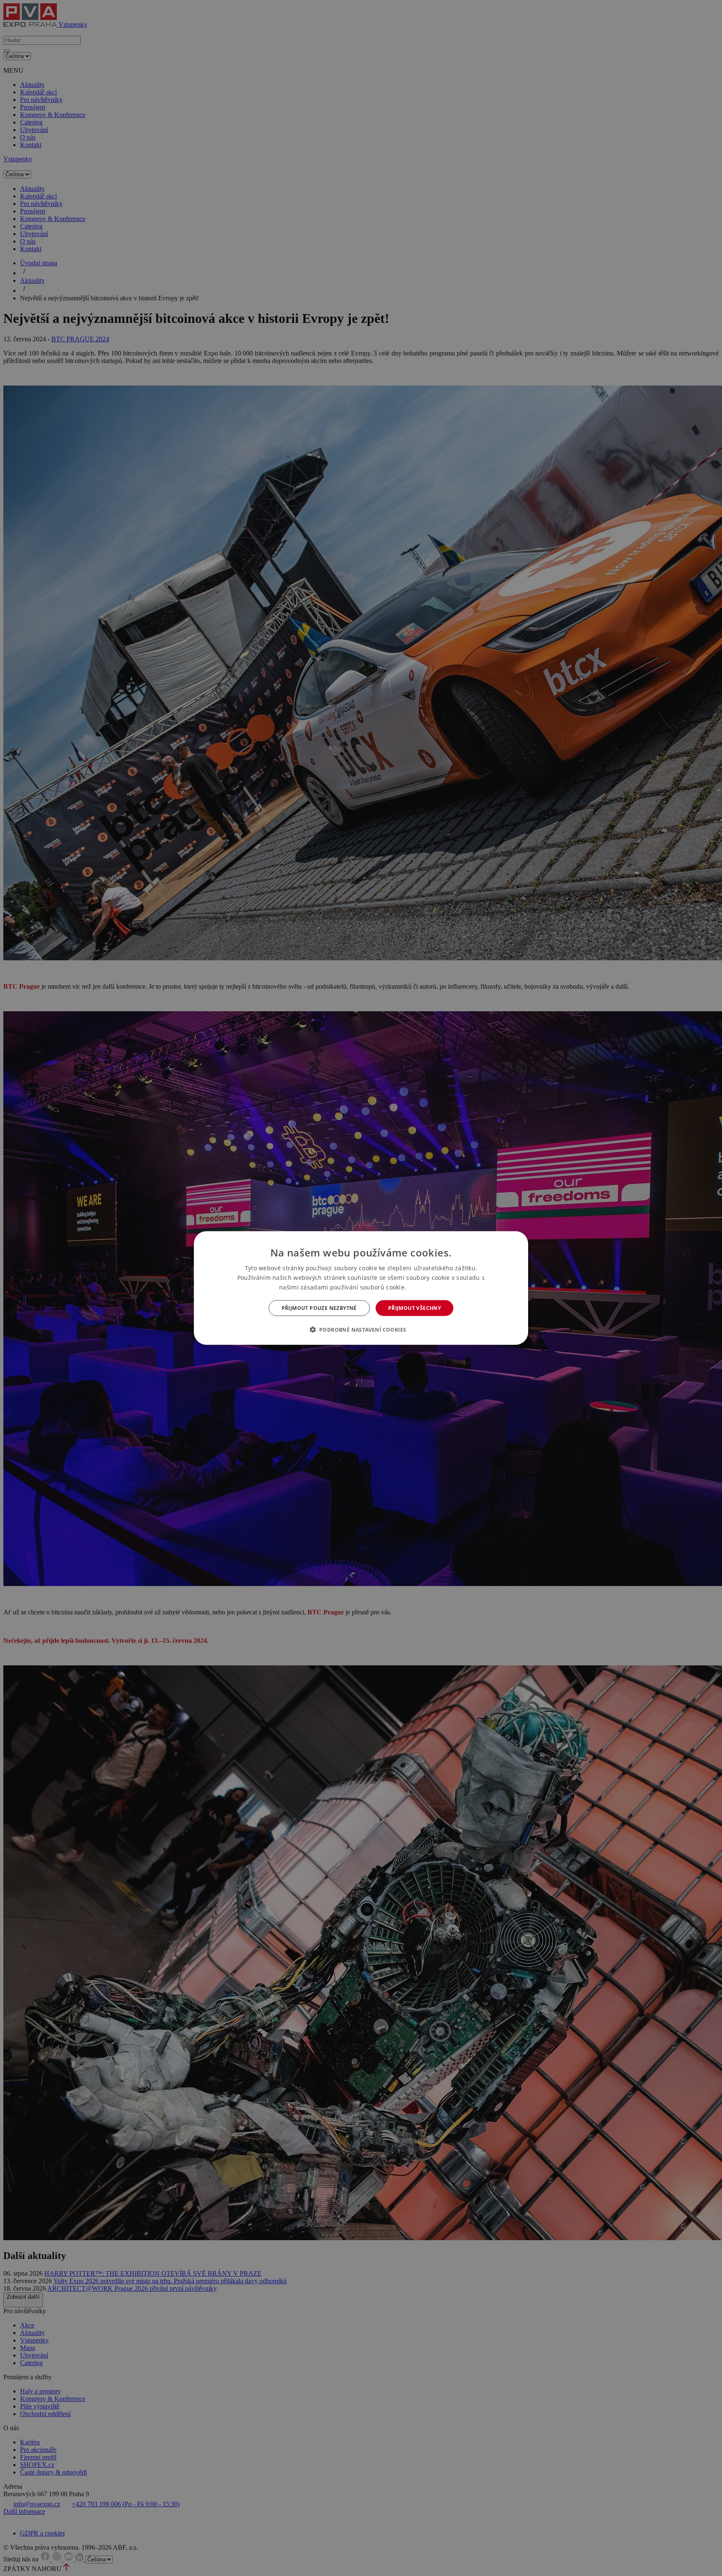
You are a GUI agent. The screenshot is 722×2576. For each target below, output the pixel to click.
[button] (361, 1330)
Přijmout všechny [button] (414, 1308)
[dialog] (361, 1288)
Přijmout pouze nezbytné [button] (319, 1308)
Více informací (426, 1287)
